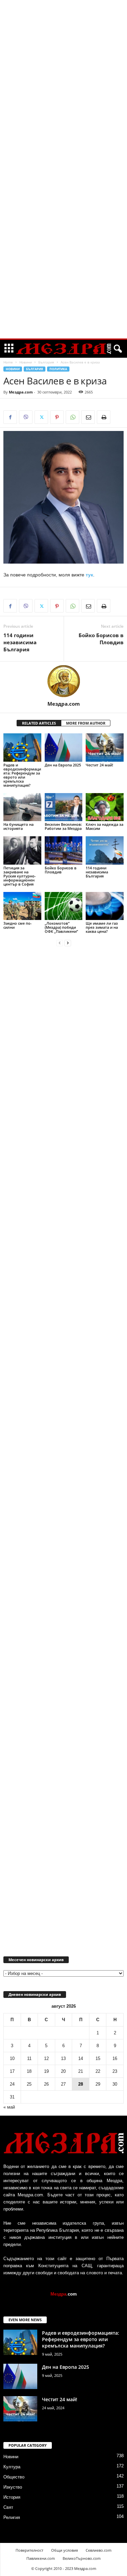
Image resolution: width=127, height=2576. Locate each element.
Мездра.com (21, 392)
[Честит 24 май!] (105, 747)
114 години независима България (20, 642)
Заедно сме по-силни (18, 925)
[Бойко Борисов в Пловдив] (64, 850)
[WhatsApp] (72, 417)
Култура (12, 2467)
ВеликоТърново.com (82, 2558)
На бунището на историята (18, 826)
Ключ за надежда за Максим (104, 826)
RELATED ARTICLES (39, 723)
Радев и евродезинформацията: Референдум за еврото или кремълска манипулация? (22, 775)
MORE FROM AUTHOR (86, 723)
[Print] (104, 417)
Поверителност (29, 2550)
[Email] (88, 417)
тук (89, 575)
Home (8, 362)
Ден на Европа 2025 (63, 765)
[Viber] (26, 417)
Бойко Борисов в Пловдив (101, 639)
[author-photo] (63, 681)
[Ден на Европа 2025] (64, 747)
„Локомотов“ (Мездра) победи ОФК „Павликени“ (61, 927)
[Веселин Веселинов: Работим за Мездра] (64, 807)
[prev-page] (60, 943)
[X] (41, 417)
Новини (26, 362)
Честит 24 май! (99, 765)
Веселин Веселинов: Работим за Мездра (63, 826)
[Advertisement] (64, 103)
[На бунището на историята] (22, 807)
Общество (14, 2477)
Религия (12, 2517)
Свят (8, 2507)
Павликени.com (41, 2558)
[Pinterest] (57, 417)
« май (9, 2107)
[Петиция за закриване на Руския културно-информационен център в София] (22, 850)
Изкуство (13, 2487)
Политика (58, 369)
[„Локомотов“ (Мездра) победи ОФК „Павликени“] (64, 906)
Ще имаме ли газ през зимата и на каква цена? (102, 927)
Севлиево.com (99, 2550)
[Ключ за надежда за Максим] (105, 807)
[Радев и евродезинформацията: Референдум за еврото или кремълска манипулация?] (22, 747)
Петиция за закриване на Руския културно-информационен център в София (20, 876)
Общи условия (65, 2550)
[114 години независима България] (105, 850)
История (12, 2497)
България (46, 362)
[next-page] (68, 943)
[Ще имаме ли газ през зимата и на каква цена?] (105, 906)
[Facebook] (10, 417)
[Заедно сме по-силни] (22, 906)
